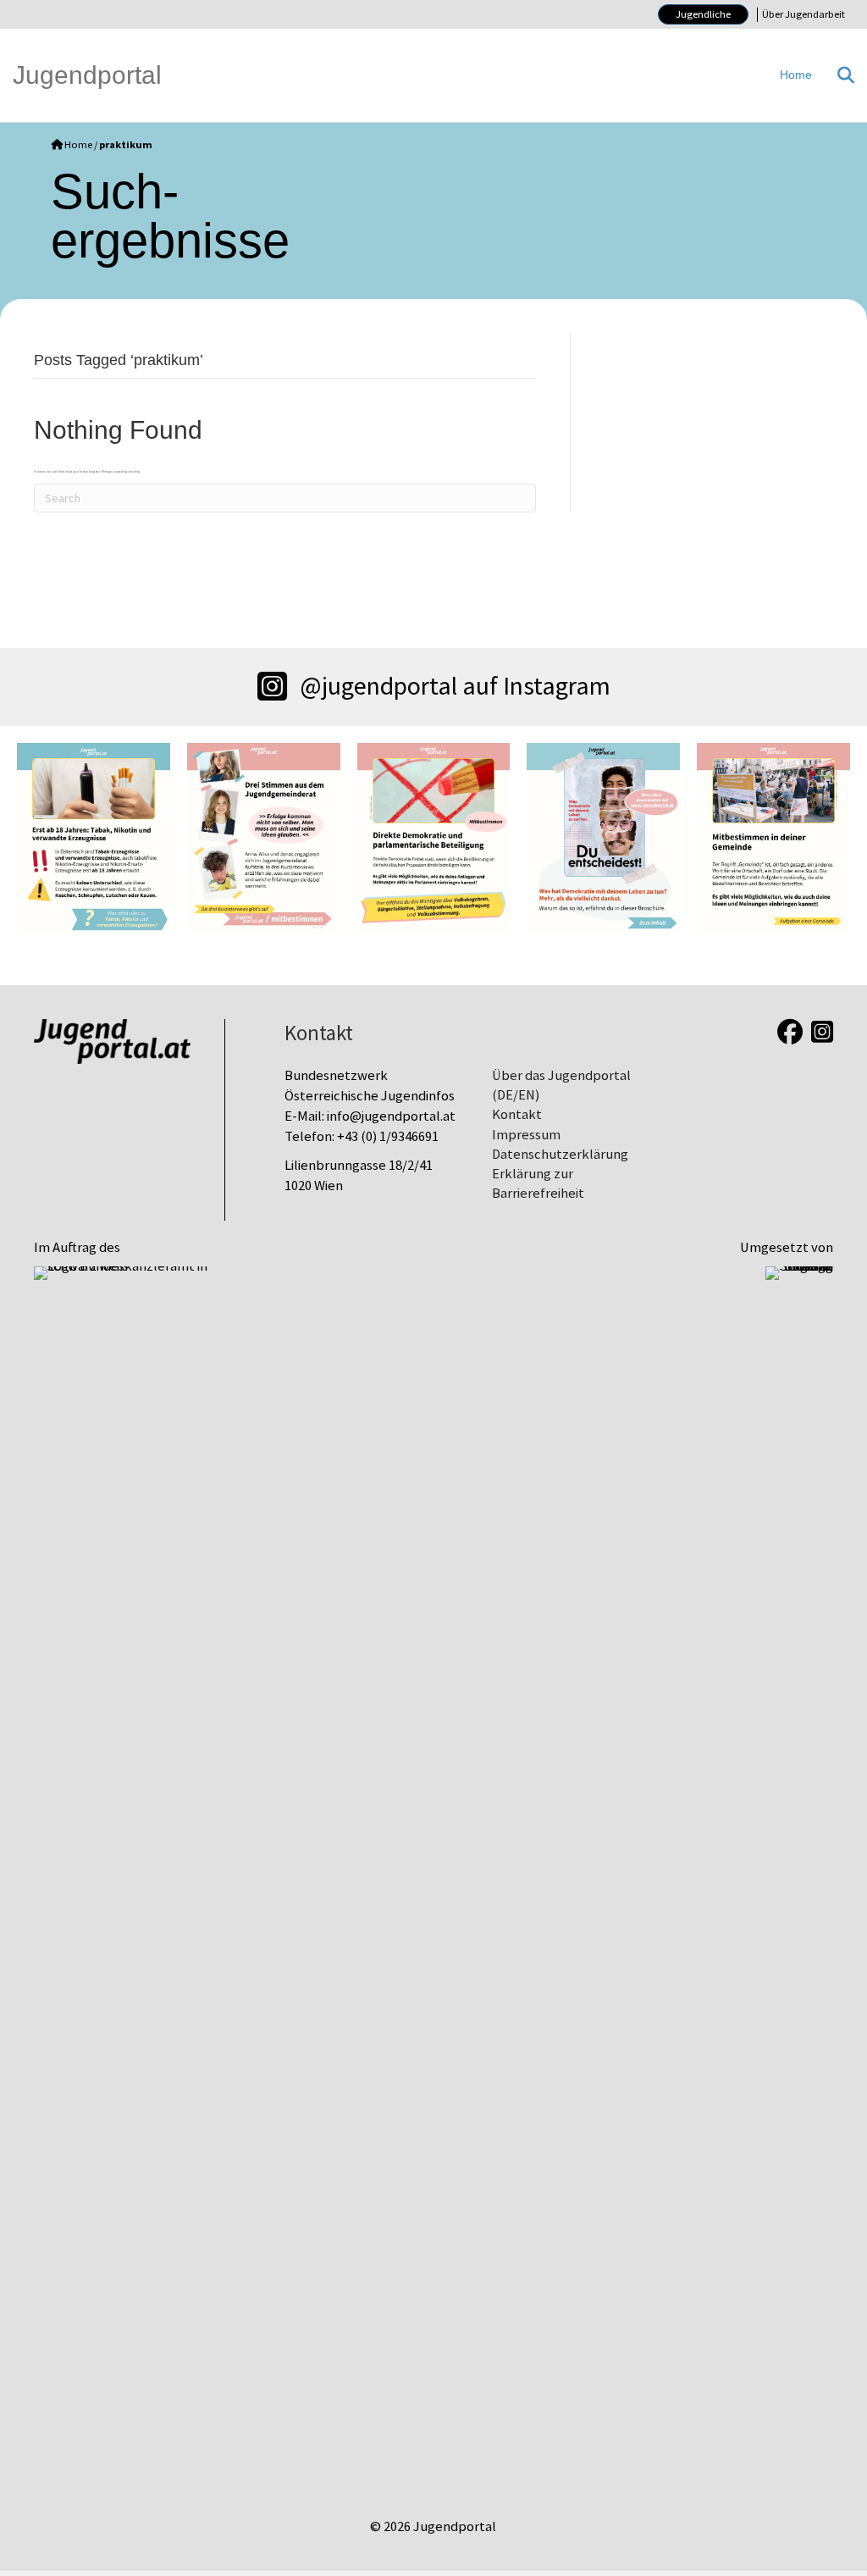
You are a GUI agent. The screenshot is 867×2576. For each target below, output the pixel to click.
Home (796, 75)
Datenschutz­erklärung (560, 1154)
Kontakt (517, 1114)
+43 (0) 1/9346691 (388, 1136)
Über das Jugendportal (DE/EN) (561, 1085)
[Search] (839, 75)
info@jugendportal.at (391, 1116)
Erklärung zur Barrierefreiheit (538, 1183)
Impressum (526, 1135)
